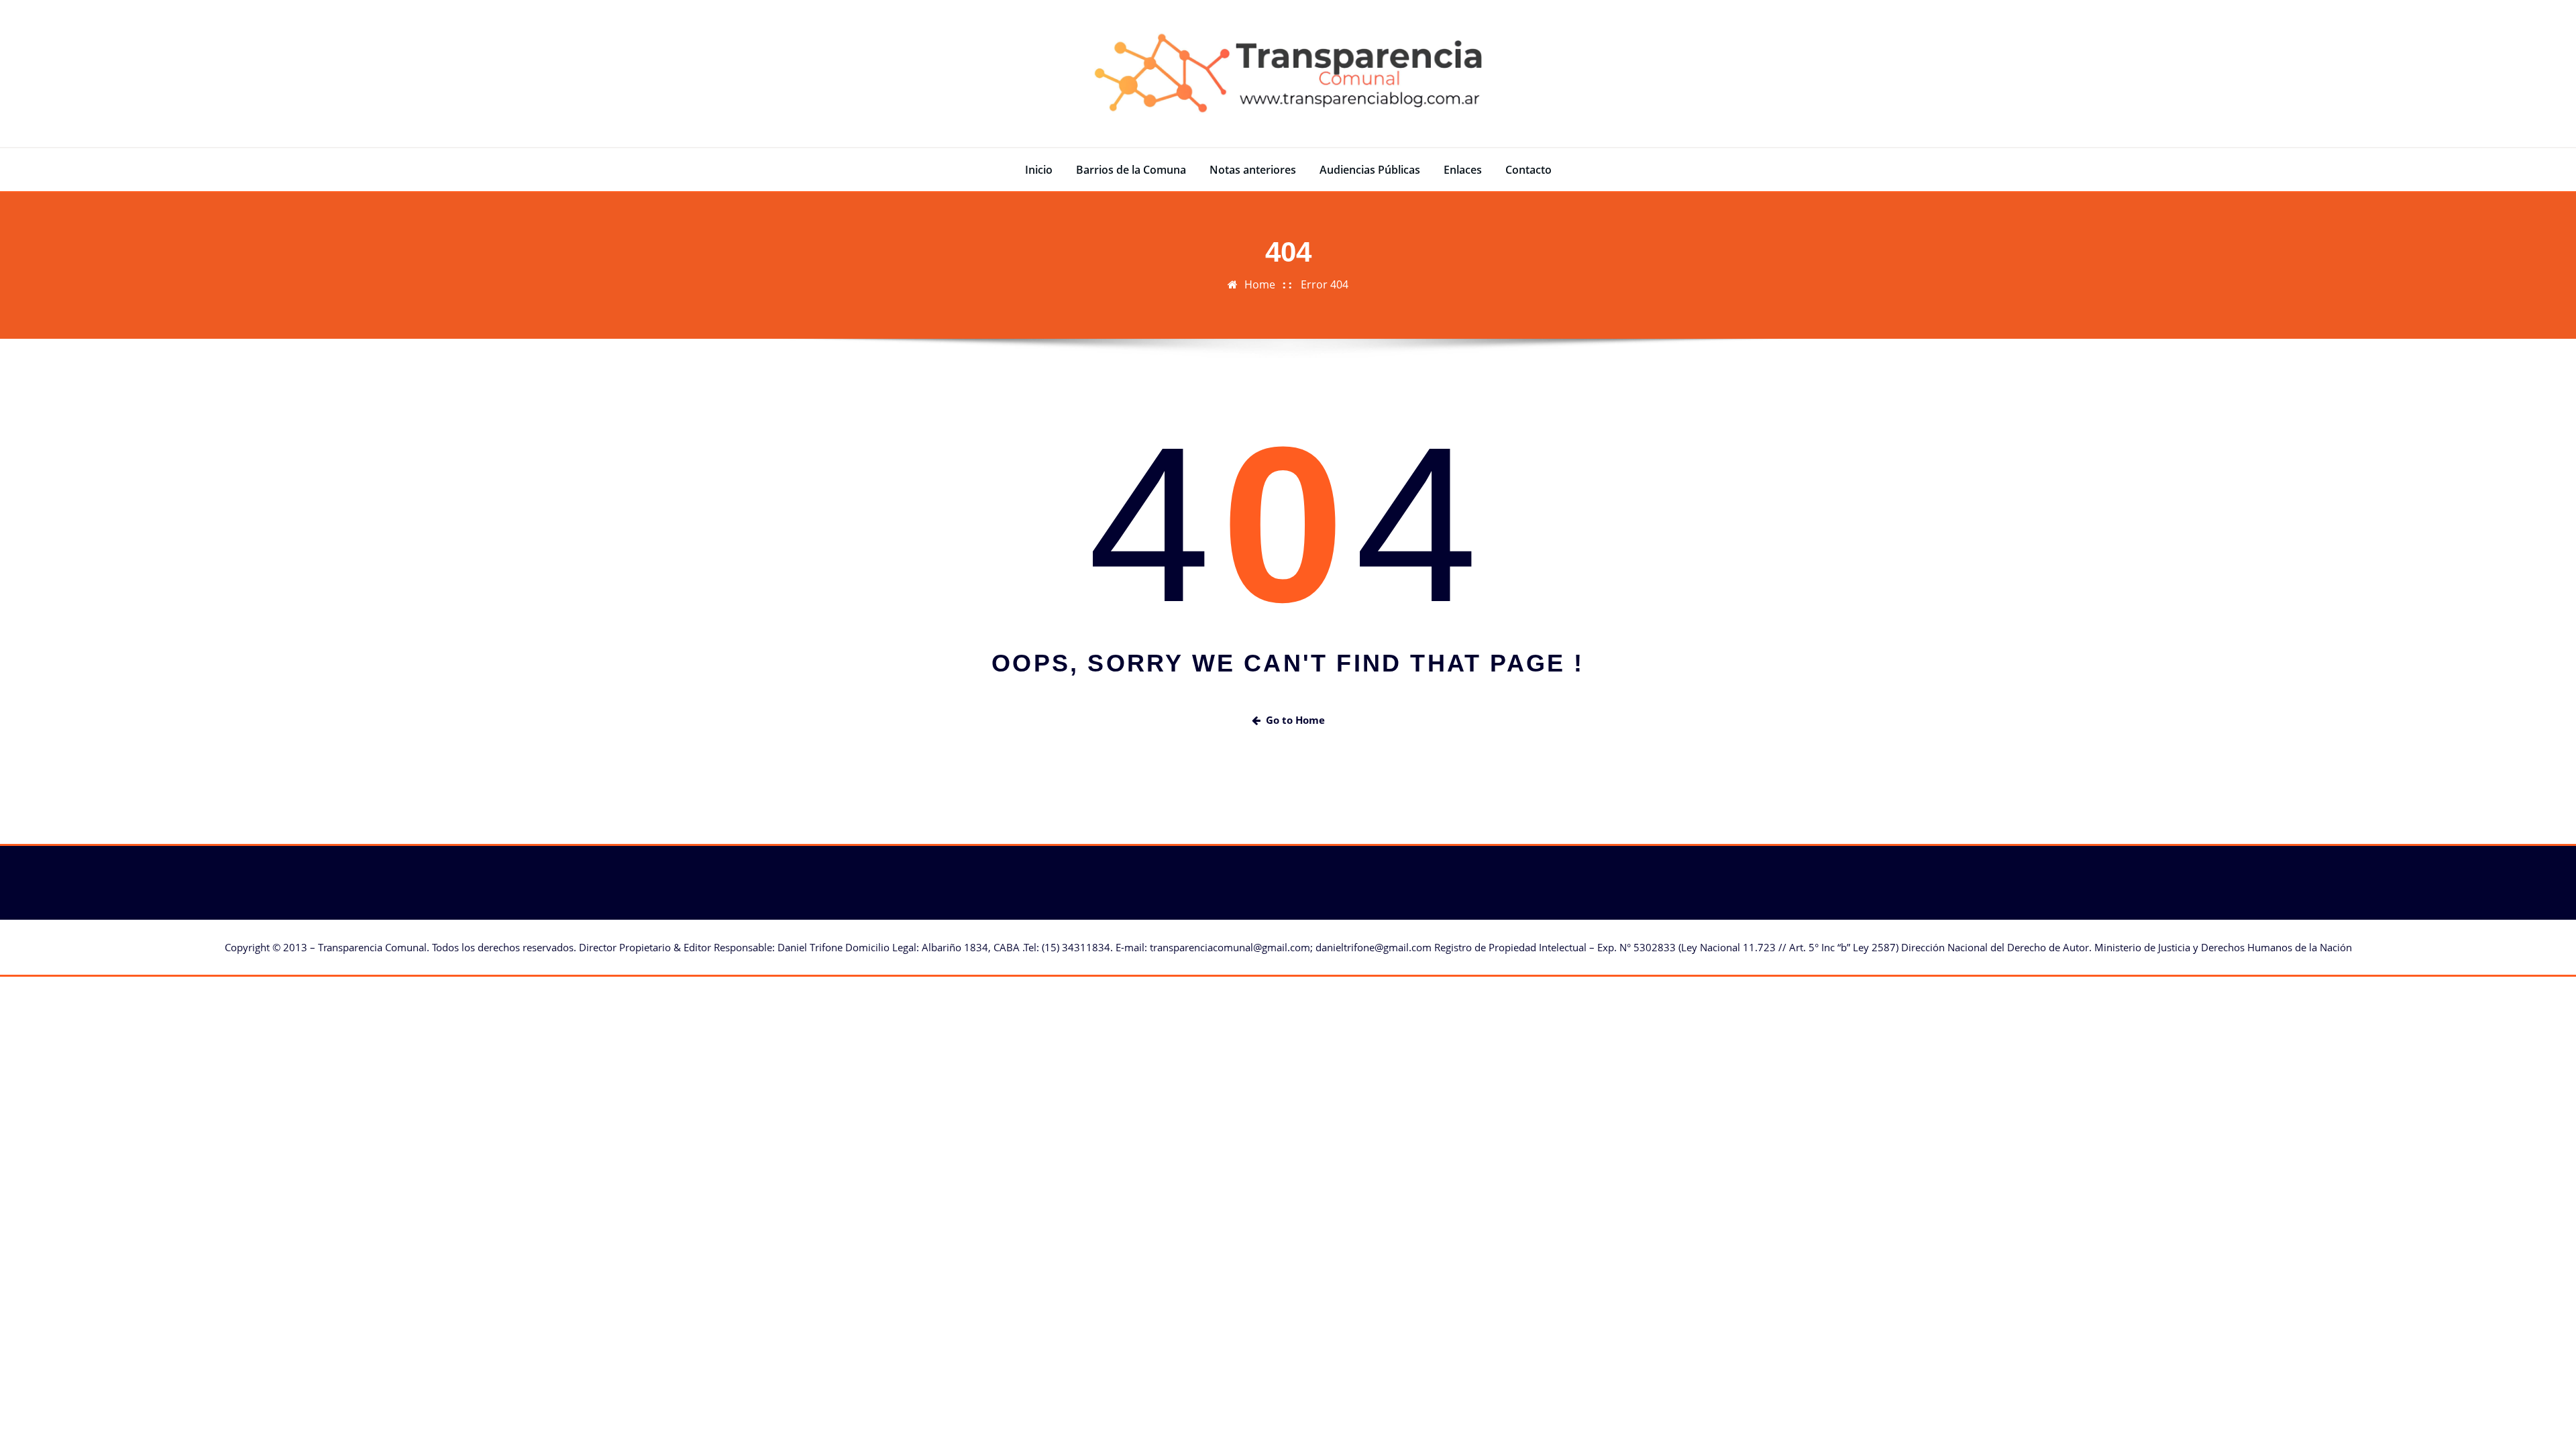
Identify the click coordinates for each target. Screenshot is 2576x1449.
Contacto (1528, 170)
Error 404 (1325, 284)
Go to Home (1295, 720)
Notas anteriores (1253, 170)
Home (1260, 284)
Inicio (1039, 170)
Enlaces (1463, 170)
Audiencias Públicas (1370, 170)
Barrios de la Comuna (1131, 170)
